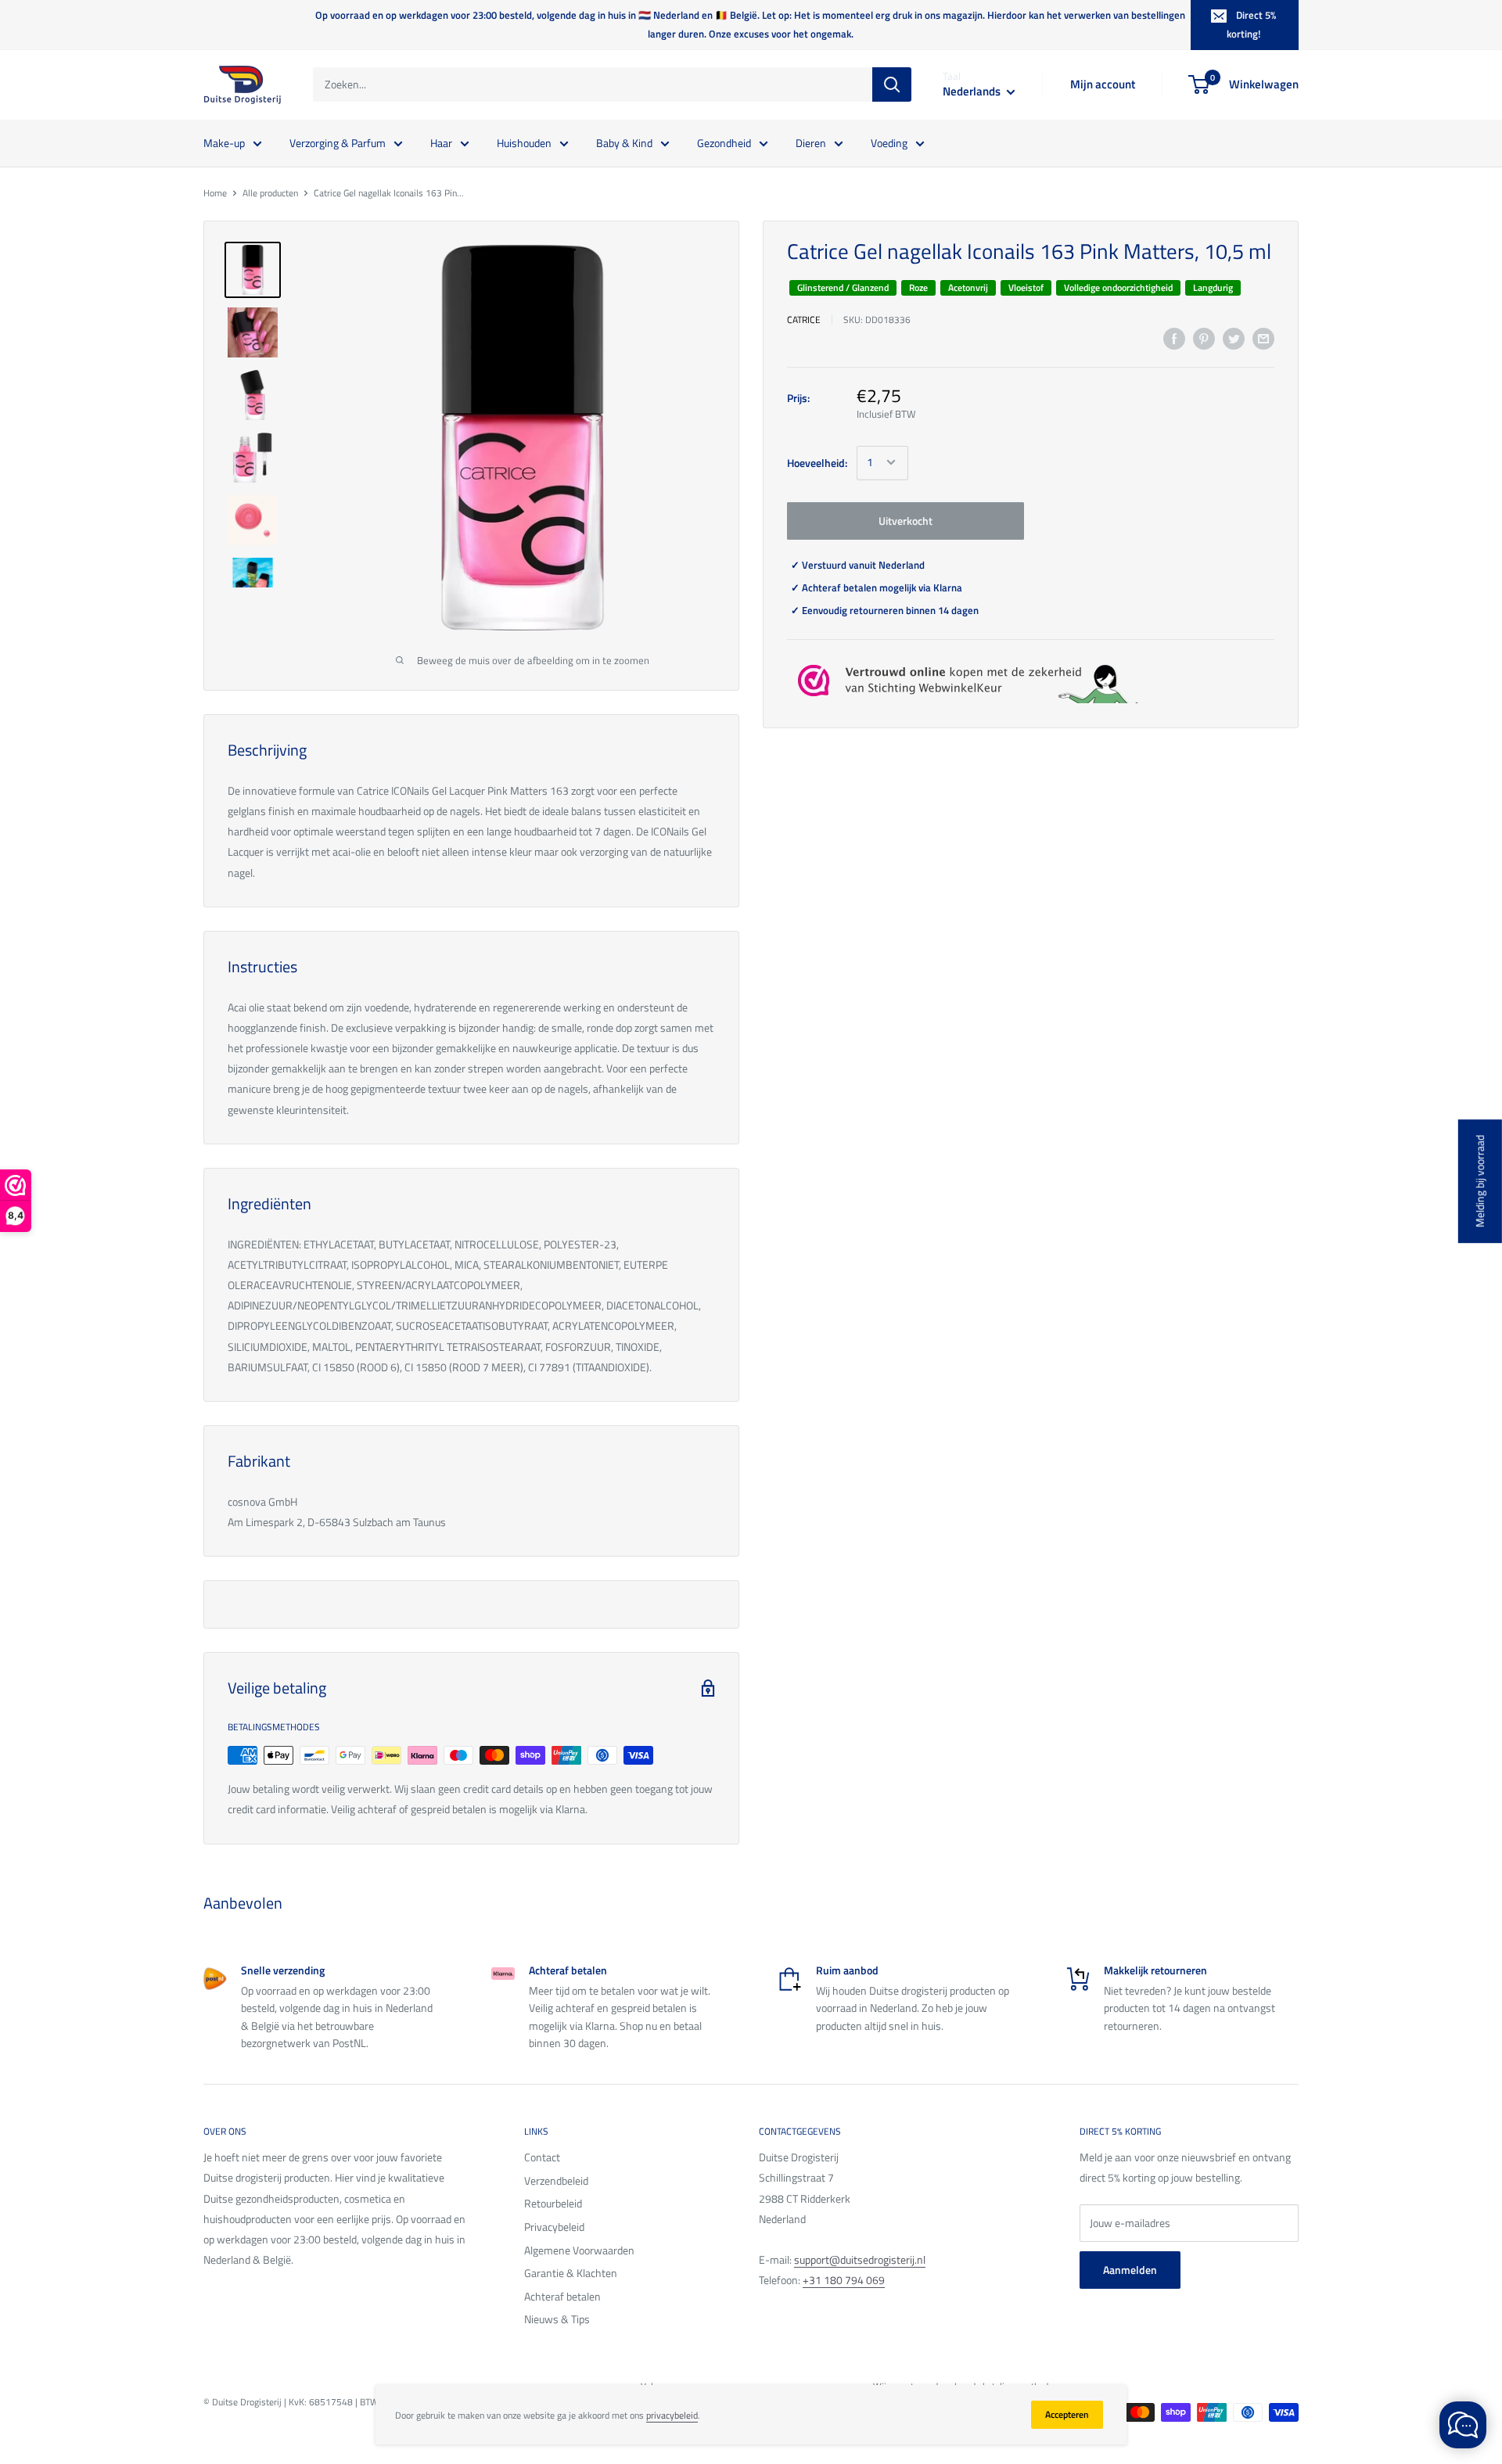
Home (215, 193)
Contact (542, 2157)
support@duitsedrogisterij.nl (860, 2259)
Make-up (224, 142)
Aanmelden (1130, 2270)
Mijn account (1103, 84)
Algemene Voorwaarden (579, 2250)
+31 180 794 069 (844, 2280)
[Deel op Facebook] (1174, 339)
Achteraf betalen (562, 2296)
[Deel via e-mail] (1263, 339)
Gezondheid (724, 142)
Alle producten (270, 193)
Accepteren (1067, 2414)
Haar (441, 142)
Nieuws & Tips (557, 2319)
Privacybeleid (554, 2227)
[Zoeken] (892, 84)
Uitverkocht (906, 520)
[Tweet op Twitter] (1234, 339)
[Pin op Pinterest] (1204, 339)
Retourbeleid (553, 2203)
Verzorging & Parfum (338, 142)
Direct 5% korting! (1251, 24)
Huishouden (524, 142)
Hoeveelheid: (817, 462)
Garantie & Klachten (571, 2273)
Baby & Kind (624, 142)
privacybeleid (672, 2415)
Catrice (804, 319)
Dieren (811, 142)
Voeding (889, 142)
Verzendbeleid (556, 2180)
